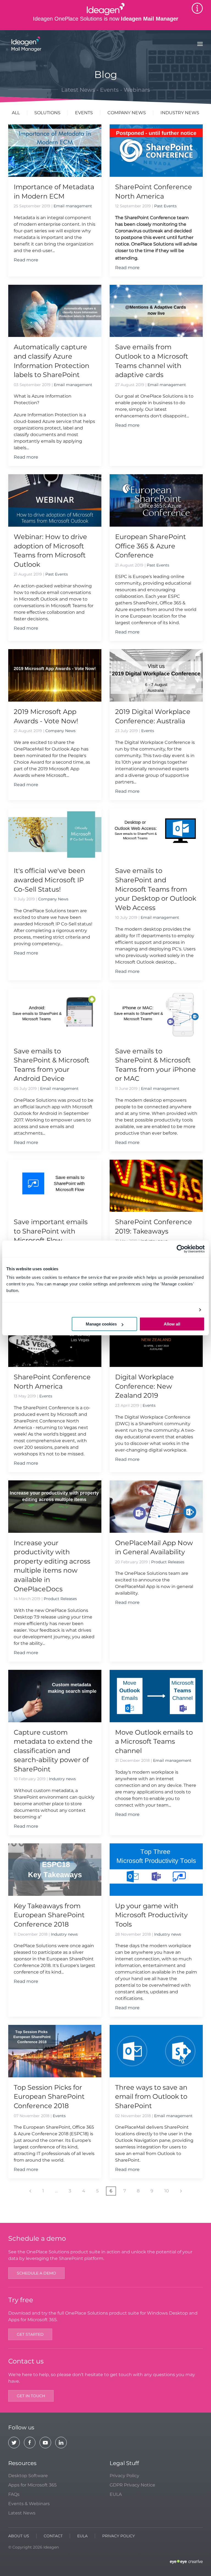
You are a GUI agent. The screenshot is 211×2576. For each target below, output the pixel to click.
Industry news (180, 113)
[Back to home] (26, 44)
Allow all (172, 1324)
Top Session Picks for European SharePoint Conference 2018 (49, 2097)
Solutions (47, 113)
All (16, 113)
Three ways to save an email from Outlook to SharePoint (151, 2097)
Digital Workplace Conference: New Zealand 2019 (145, 1386)
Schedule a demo (36, 2273)
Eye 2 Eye (186, 2562)
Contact (53, 2536)
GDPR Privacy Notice (132, 2485)
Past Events (165, 206)
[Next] (181, 2191)
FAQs (14, 2494)
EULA (116, 2494)
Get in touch (31, 2396)
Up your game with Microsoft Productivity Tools (151, 1915)
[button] (200, 44)
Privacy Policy (124, 2476)
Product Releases (60, 1599)
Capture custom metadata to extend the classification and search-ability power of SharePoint (53, 1751)
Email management (73, 206)
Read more (26, 260)
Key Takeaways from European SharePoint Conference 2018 (49, 1915)
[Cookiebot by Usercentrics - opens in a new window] (181, 1249)
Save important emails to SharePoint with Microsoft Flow (51, 1231)
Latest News (22, 2513)
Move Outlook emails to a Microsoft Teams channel (154, 1741)
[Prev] (30, 2191)
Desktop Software (28, 2476)
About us (19, 2536)
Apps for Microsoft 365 (32, 2485)
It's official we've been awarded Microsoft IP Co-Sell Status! (49, 880)
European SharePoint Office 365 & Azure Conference (151, 546)
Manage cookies (101, 1324)
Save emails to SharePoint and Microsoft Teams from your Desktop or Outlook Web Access (156, 889)
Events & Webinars (29, 2504)
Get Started (30, 2334)
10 (167, 2191)
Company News (127, 113)
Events (84, 113)
